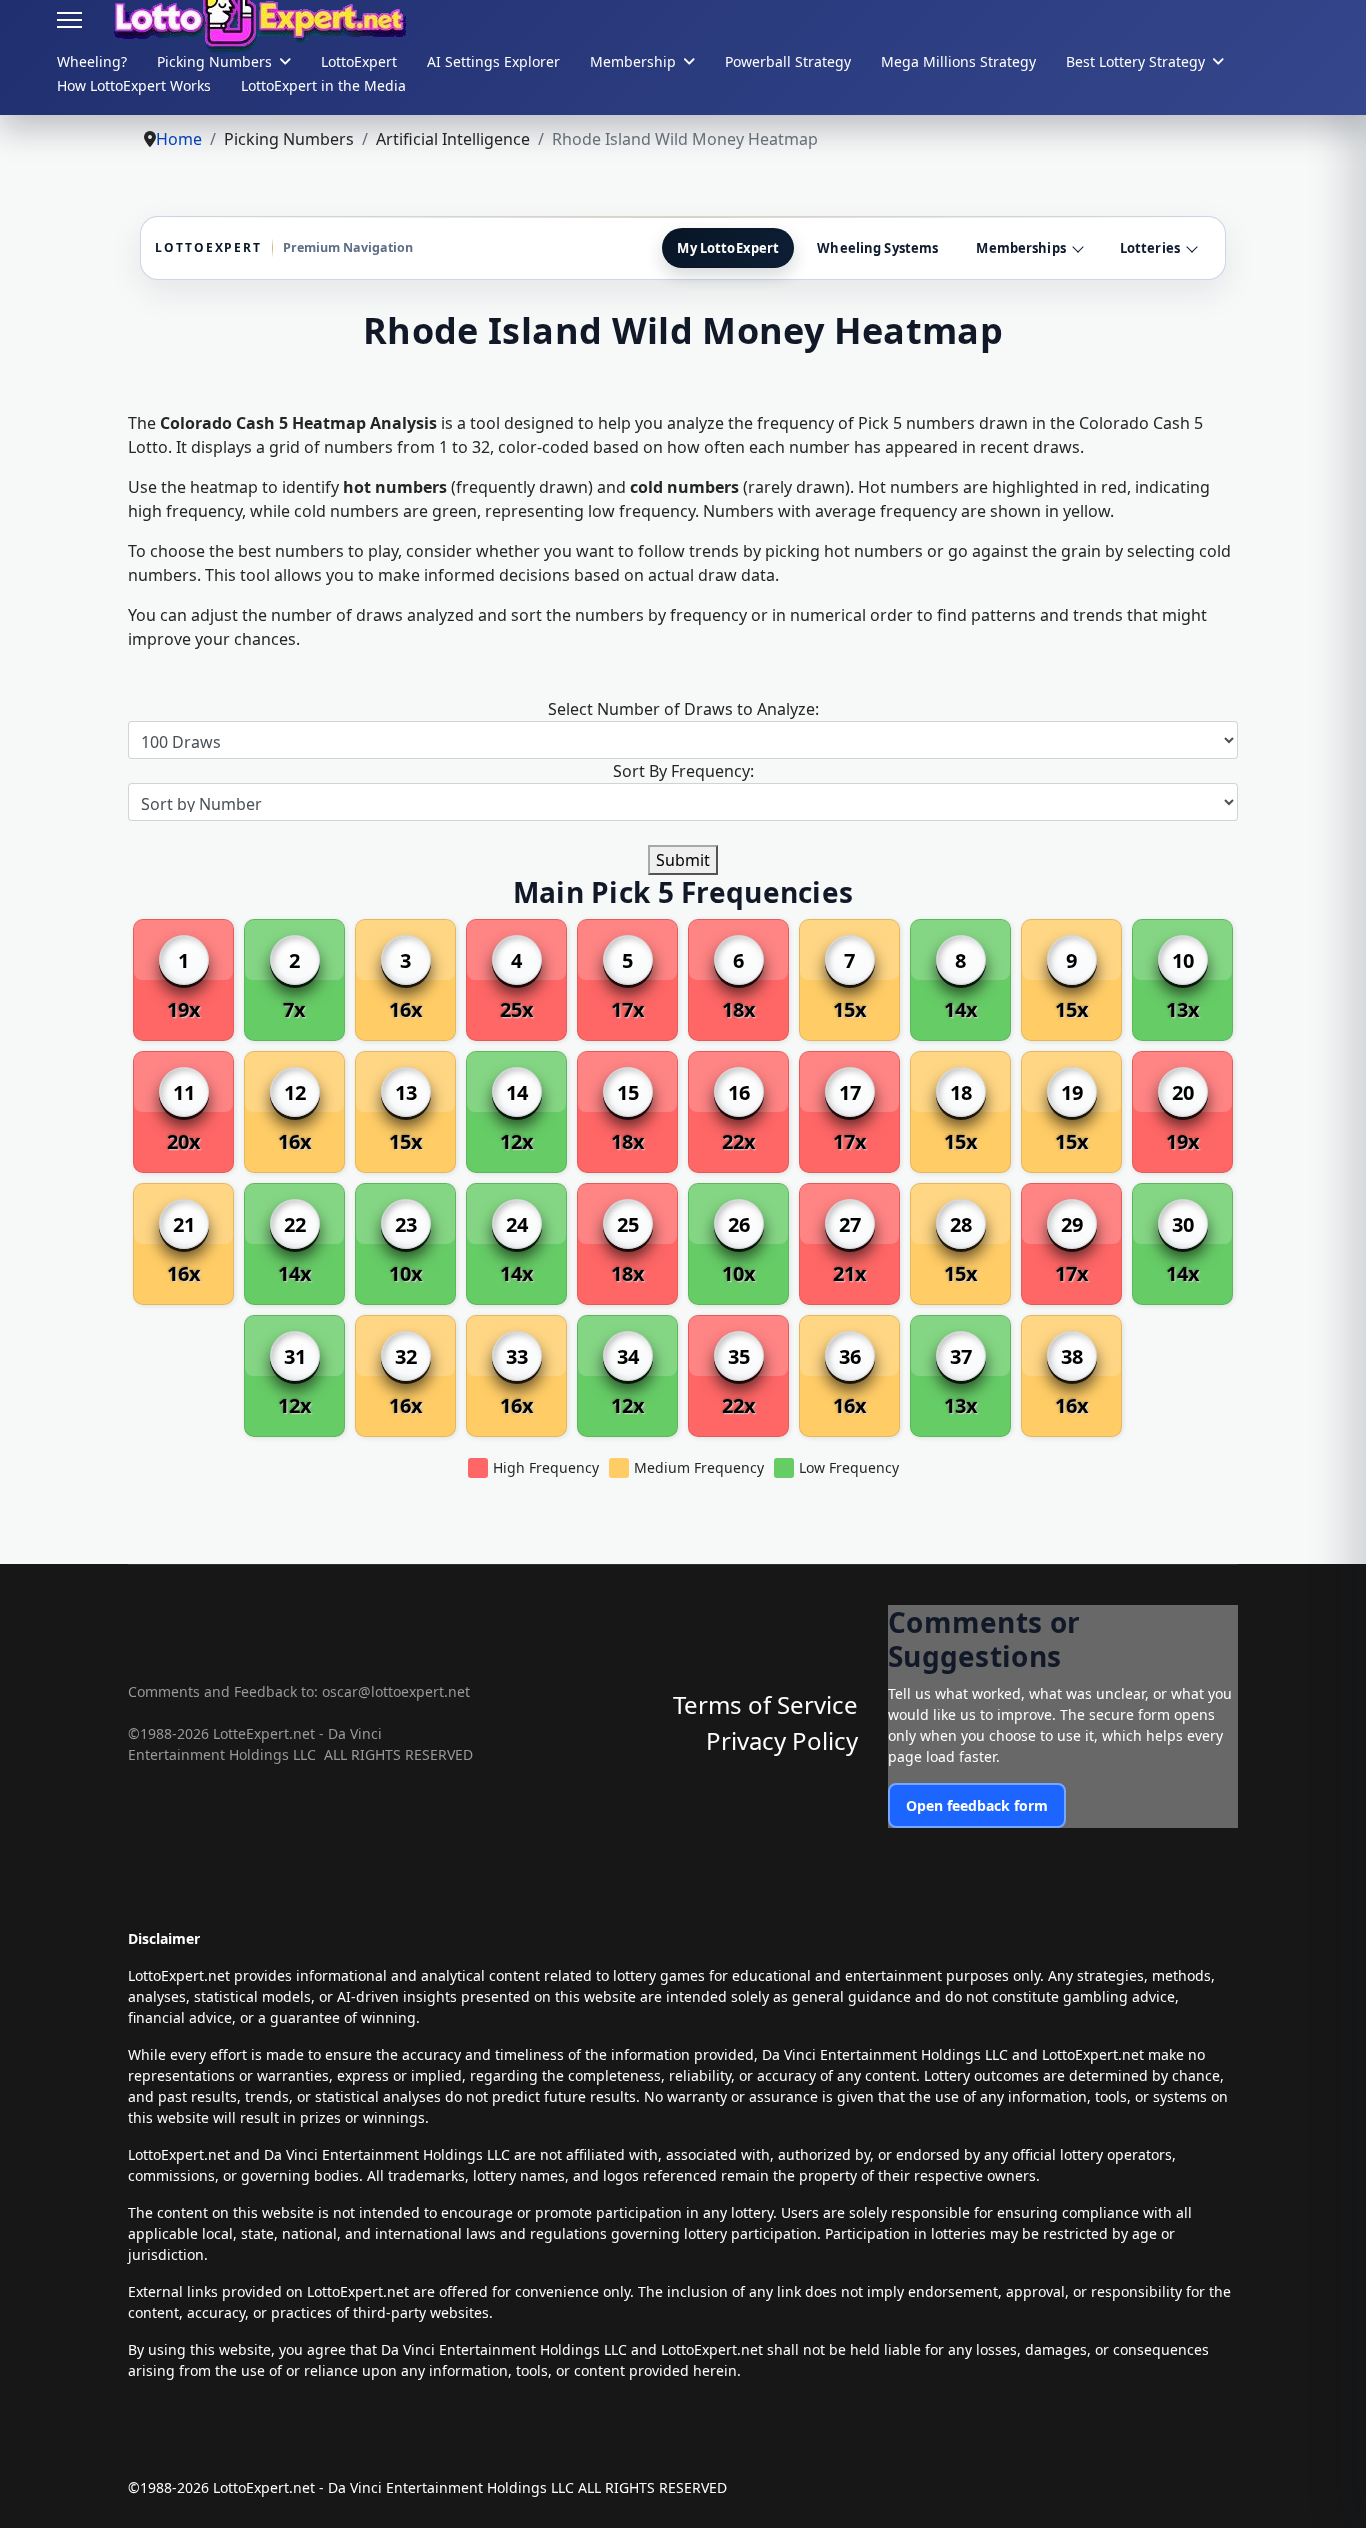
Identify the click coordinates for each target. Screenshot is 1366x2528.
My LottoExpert (728, 248)
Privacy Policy (782, 1740)
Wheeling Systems (877, 248)
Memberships (1020, 248)
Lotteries (1150, 248)
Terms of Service (765, 1704)
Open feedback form (977, 1805)
